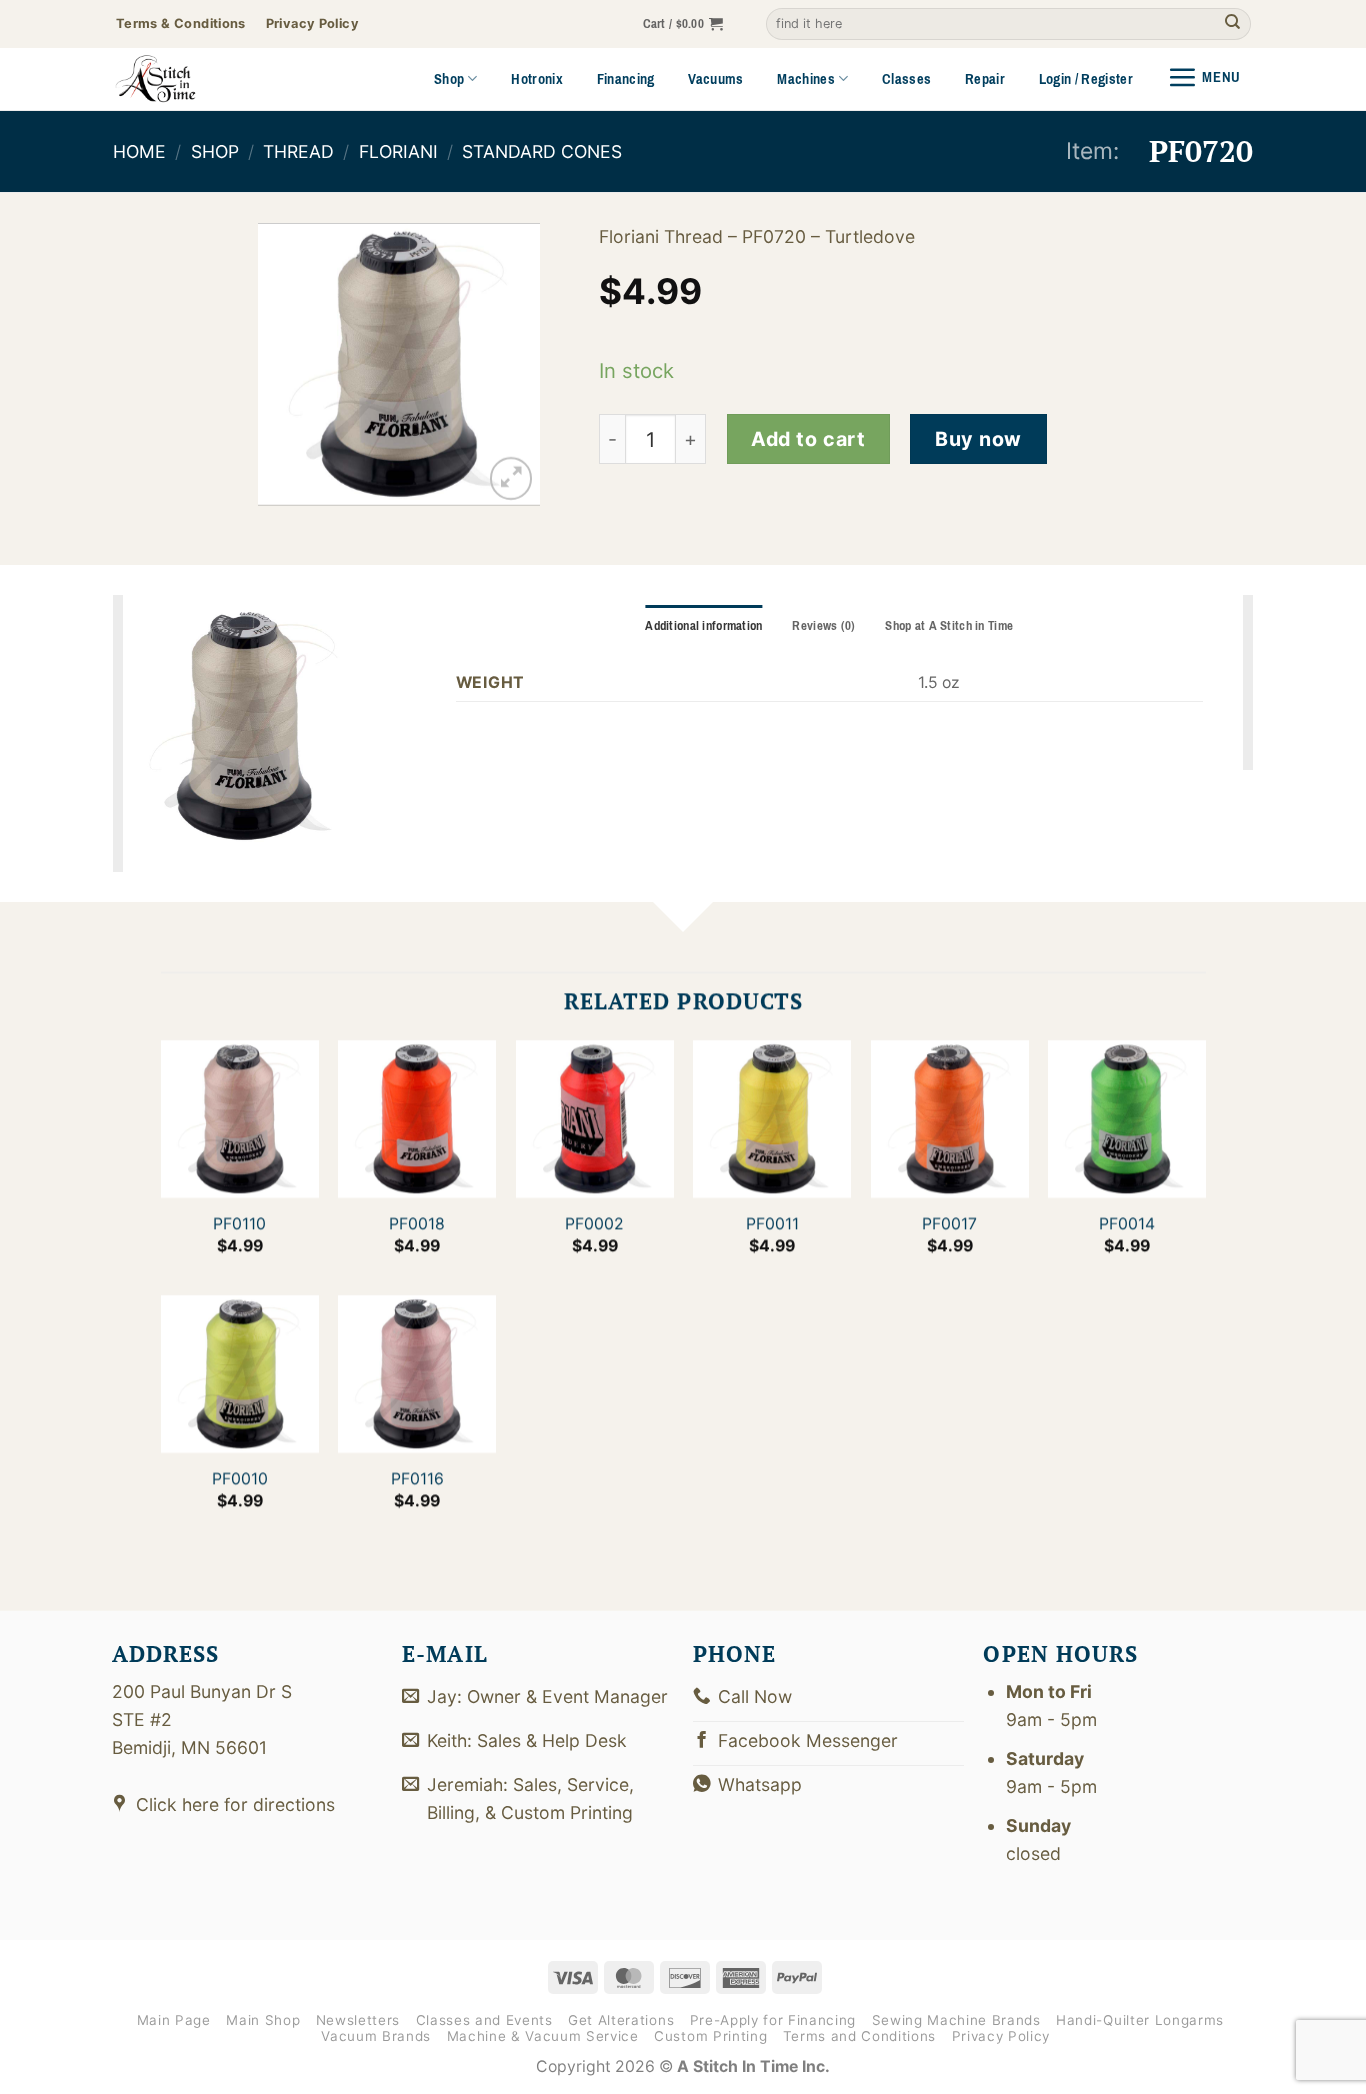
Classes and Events (484, 2020)
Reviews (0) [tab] (823, 626)
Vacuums (715, 79)
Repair (985, 79)
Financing (626, 79)
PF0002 (594, 1223)
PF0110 (239, 1223)
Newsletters (358, 2020)
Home (139, 151)
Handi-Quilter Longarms (1140, 2020)
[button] (683, 24)
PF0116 (416, 1478)
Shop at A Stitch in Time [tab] (949, 626)
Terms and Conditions (859, 2036)
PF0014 (1127, 1223)
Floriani (398, 151)
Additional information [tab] (703, 626)
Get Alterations (621, 2020)
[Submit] (1232, 24)
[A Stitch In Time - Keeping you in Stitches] (183, 79)
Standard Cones (542, 151)
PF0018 (417, 1223)
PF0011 (771, 1223)
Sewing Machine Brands (956, 2020)
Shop (449, 79)
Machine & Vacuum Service (543, 2036)
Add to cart (808, 439)
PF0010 (239, 1478)
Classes (906, 79)
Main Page (174, 2020)
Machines (806, 79)
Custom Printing (710, 2036)
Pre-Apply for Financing (773, 2020)
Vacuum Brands (376, 2036)
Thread (298, 151)
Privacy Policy (1001, 2036)
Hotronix (537, 79)
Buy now (978, 439)
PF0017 (949, 1223)
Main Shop (263, 2020)
